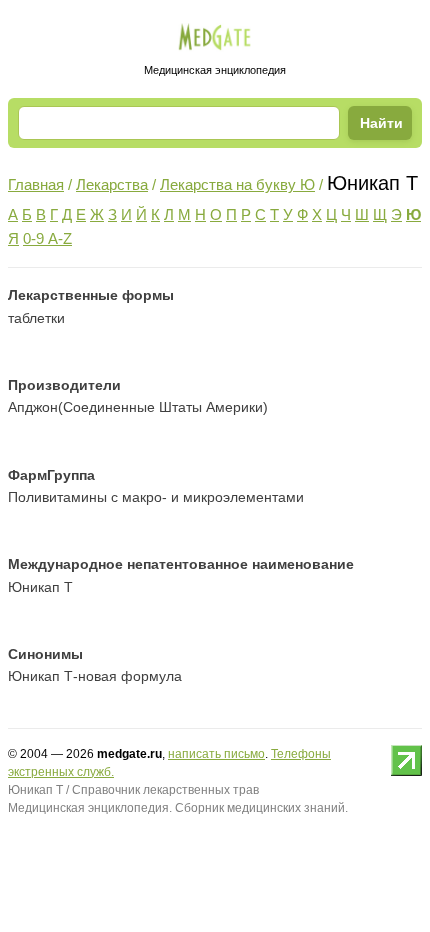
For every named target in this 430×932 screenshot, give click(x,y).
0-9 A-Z (47, 238)
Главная (36, 184)
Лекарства (112, 184)
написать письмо (216, 754)
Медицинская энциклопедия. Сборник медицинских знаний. (178, 808)
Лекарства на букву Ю (237, 184)
